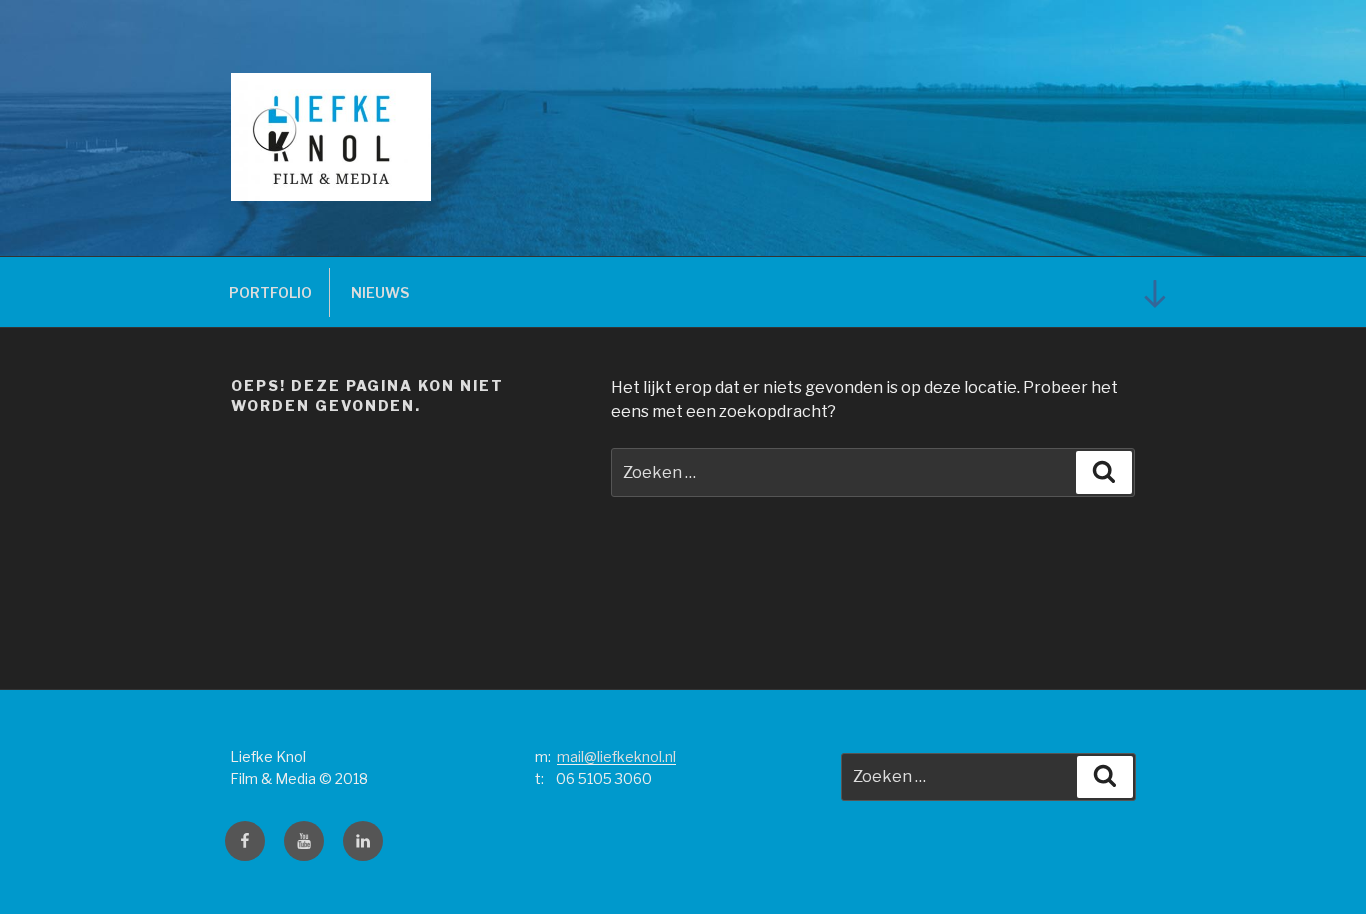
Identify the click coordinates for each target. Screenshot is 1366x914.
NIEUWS (380, 292)
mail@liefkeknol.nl (616, 756)
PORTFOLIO (270, 292)
